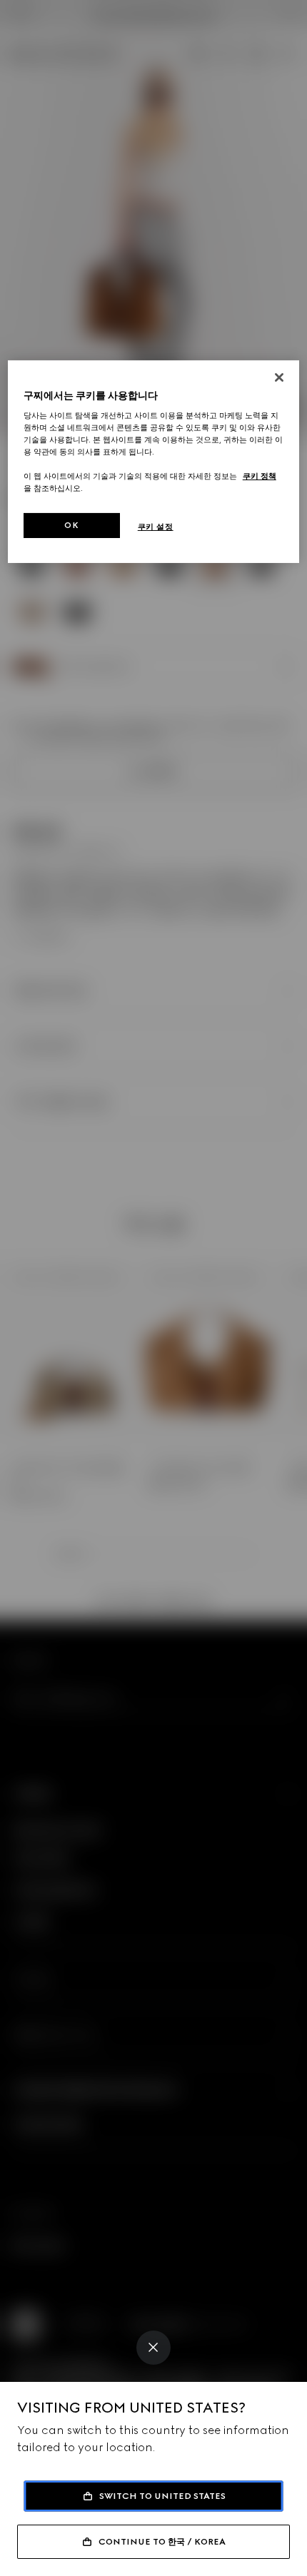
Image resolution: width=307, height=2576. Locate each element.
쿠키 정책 (260, 476)
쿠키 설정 (156, 526)
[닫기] (279, 377)
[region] (154, 461)
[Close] (153, 2348)
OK (71, 524)
